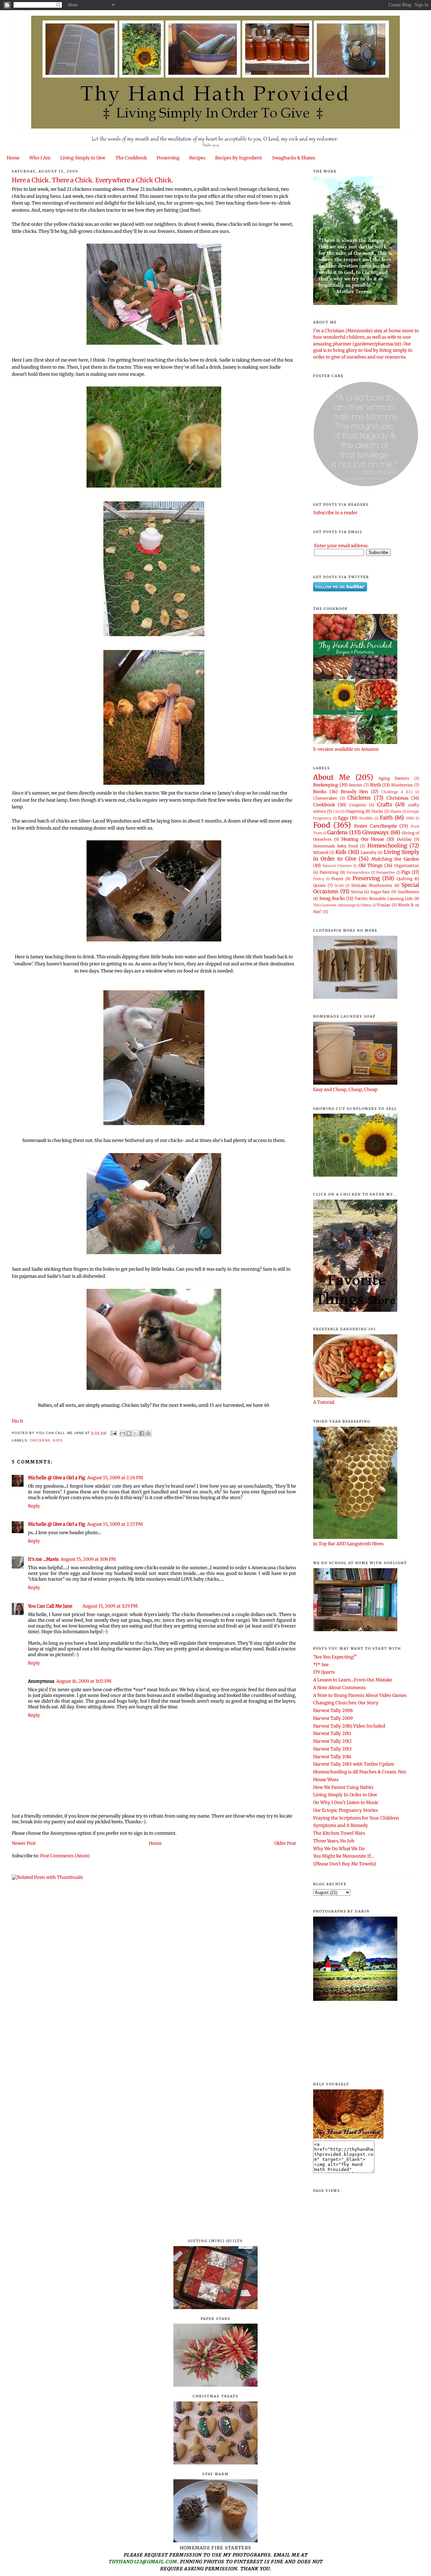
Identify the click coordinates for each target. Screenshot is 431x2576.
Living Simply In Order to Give (345, 1795)
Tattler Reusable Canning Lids (384, 898)
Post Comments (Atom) (65, 1856)
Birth (376, 785)
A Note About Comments (339, 1688)
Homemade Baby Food (336, 846)
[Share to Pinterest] (148, 1433)
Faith (386, 818)
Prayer (337, 879)
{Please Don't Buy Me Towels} (345, 1864)
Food (322, 825)
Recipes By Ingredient (239, 158)
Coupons (358, 805)
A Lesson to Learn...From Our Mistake (353, 1680)
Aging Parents (394, 778)
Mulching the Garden (395, 859)
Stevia (357, 892)
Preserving (168, 158)
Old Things (371, 865)
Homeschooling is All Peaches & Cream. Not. (360, 1772)
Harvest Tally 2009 (333, 1718)
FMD (410, 818)
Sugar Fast (380, 892)
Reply (34, 1506)
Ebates (396, 812)
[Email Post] (114, 1433)
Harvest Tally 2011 (332, 1733)
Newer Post (24, 1843)
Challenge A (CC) (397, 792)
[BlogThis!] (129, 1433)
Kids (58, 1440)
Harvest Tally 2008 (333, 1711)
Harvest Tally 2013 (332, 1749)
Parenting (329, 872)
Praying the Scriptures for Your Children (356, 1818)
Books (320, 792)
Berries (356, 785)
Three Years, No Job (334, 1841)
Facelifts (366, 818)
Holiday (404, 839)
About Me (331, 777)
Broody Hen (355, 792)
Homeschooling (387, 846)
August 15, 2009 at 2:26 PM (115, 1478)
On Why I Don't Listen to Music (346, 1803)
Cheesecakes (325, 798)
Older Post (285, 1843)
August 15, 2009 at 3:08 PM (88, 1559)
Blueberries (402, 785)
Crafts (385, 804)
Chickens (40, 1440)
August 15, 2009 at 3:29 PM (110, 1606)
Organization (407, 865)
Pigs (406, 872)
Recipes (197, 158)
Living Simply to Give (83, 158)
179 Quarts (324, 1672)
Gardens (338, 832)
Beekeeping (326, 785)
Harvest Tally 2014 (332, 1757)
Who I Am (40, 158)
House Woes (326, 1780)
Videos (366, 905)
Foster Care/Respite (376, 826)
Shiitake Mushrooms (372, 885)
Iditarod (321, 852)
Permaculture (358, 873)
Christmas (397, 798)
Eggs (343, 818)
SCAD (339, 886)
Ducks (377, 811)
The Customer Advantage (334, 905)
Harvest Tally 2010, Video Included (349, 1726)
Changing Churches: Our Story (346, 1703)
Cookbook (324, 805)
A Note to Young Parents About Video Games (360, 1695)
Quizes (319, 885)
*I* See (321, 1665)
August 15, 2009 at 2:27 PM (115, 1524)
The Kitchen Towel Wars (339, 1833)
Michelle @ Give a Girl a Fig (57, 1478)
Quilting (405, 879)
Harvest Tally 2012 (333, 1741)
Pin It (18, 1421)
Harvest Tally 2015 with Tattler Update (354, 1764)
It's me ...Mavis (43, 1559)
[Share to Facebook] (142, 1433)
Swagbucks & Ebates (294, 158)
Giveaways (376, 832)
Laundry (369, 852)
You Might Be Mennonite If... (343, 1856)
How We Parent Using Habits (343, 1787)
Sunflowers (408, 892)
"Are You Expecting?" (335, 1657)
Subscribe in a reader (335, 513)
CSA (336, 812)
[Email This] (123, 1433)
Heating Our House (363, 839)
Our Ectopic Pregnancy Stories (345, 1810)
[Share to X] (135, 1433)
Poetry (319, 879)
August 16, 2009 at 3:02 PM (84, 1681)
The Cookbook (131, 158)
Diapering (355, 811)
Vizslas (384, 905)
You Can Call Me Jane (50, 1606)
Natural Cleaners (337, 866)
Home (13, 158)
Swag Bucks (332, 898)
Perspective (386, 873)
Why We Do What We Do (339, 1849)
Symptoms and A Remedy (341, 1825)
